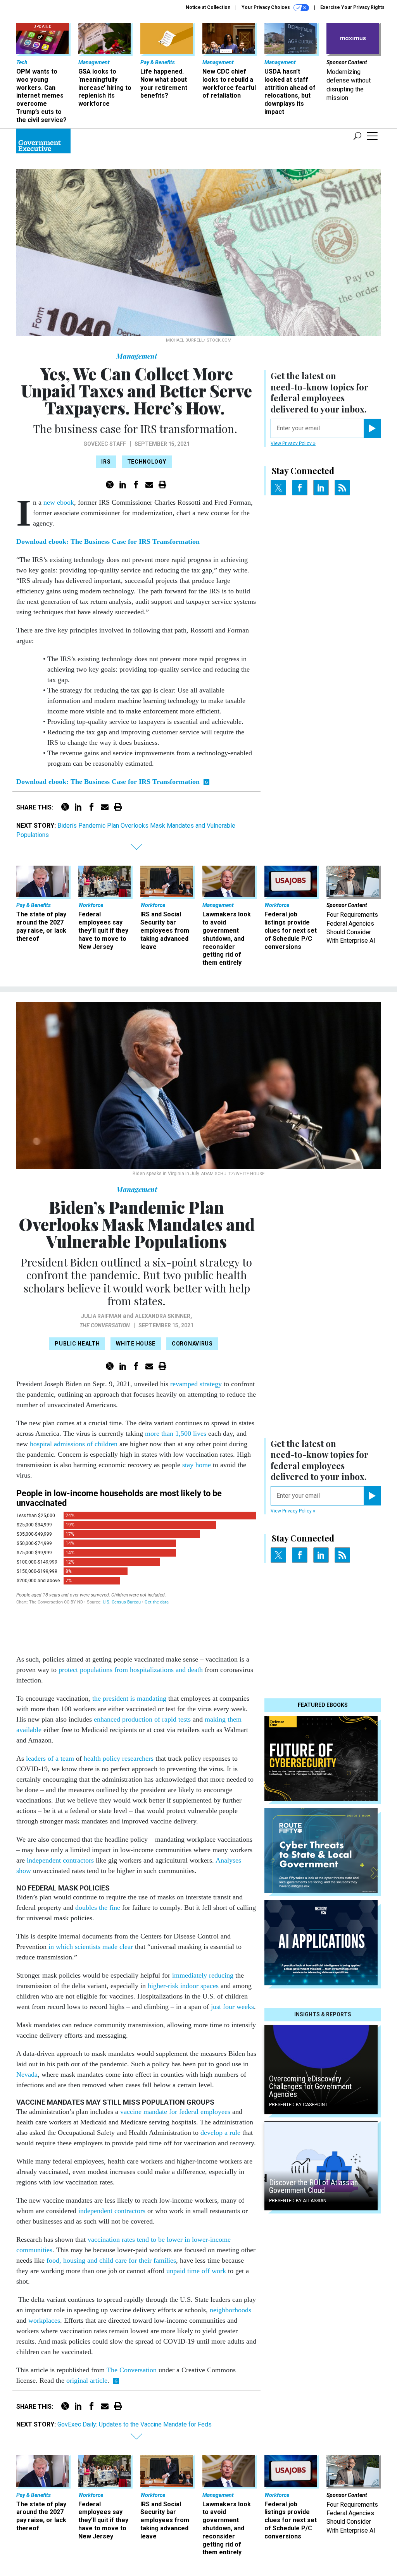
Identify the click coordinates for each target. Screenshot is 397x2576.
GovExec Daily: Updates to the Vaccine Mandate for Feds (135, 2424)
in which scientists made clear (91, 1947)
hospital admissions (57, 1444)
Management (137, 356)
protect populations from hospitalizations (116, 1670)
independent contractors (60, 1860)
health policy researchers (119, 1758)
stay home (197, 1465)
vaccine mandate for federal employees (175, 2112)
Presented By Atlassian (298, 2201)
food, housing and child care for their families (111, 2260)
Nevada (27, 2074)
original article (87, 2380)
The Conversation (105, 1325)
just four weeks (232, 2007)
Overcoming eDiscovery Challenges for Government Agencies (310, 2086)
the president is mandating (129, 1698)
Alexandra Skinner (163, 1316)
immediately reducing (203, 1975)
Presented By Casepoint (298, 2105)
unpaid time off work (196, 2271)
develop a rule (220, 2133)
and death (189, 1670)
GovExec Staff (105, 444)
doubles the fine (98, 1908)
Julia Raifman (101, 1316)
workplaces (44, 2320)
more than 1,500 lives (176, 1433)
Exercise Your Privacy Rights (352, 7)
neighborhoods (230, 2310)
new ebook (59, 502)
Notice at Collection (208, 7)
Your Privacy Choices (266, 7)
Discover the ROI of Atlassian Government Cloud (313, 2186)
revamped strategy (196, 1384)
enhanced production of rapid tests (142, 1719)
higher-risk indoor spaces (183, 1986)
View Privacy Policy (292, 443)
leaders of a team (50, 1758)
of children (102, 1444)
